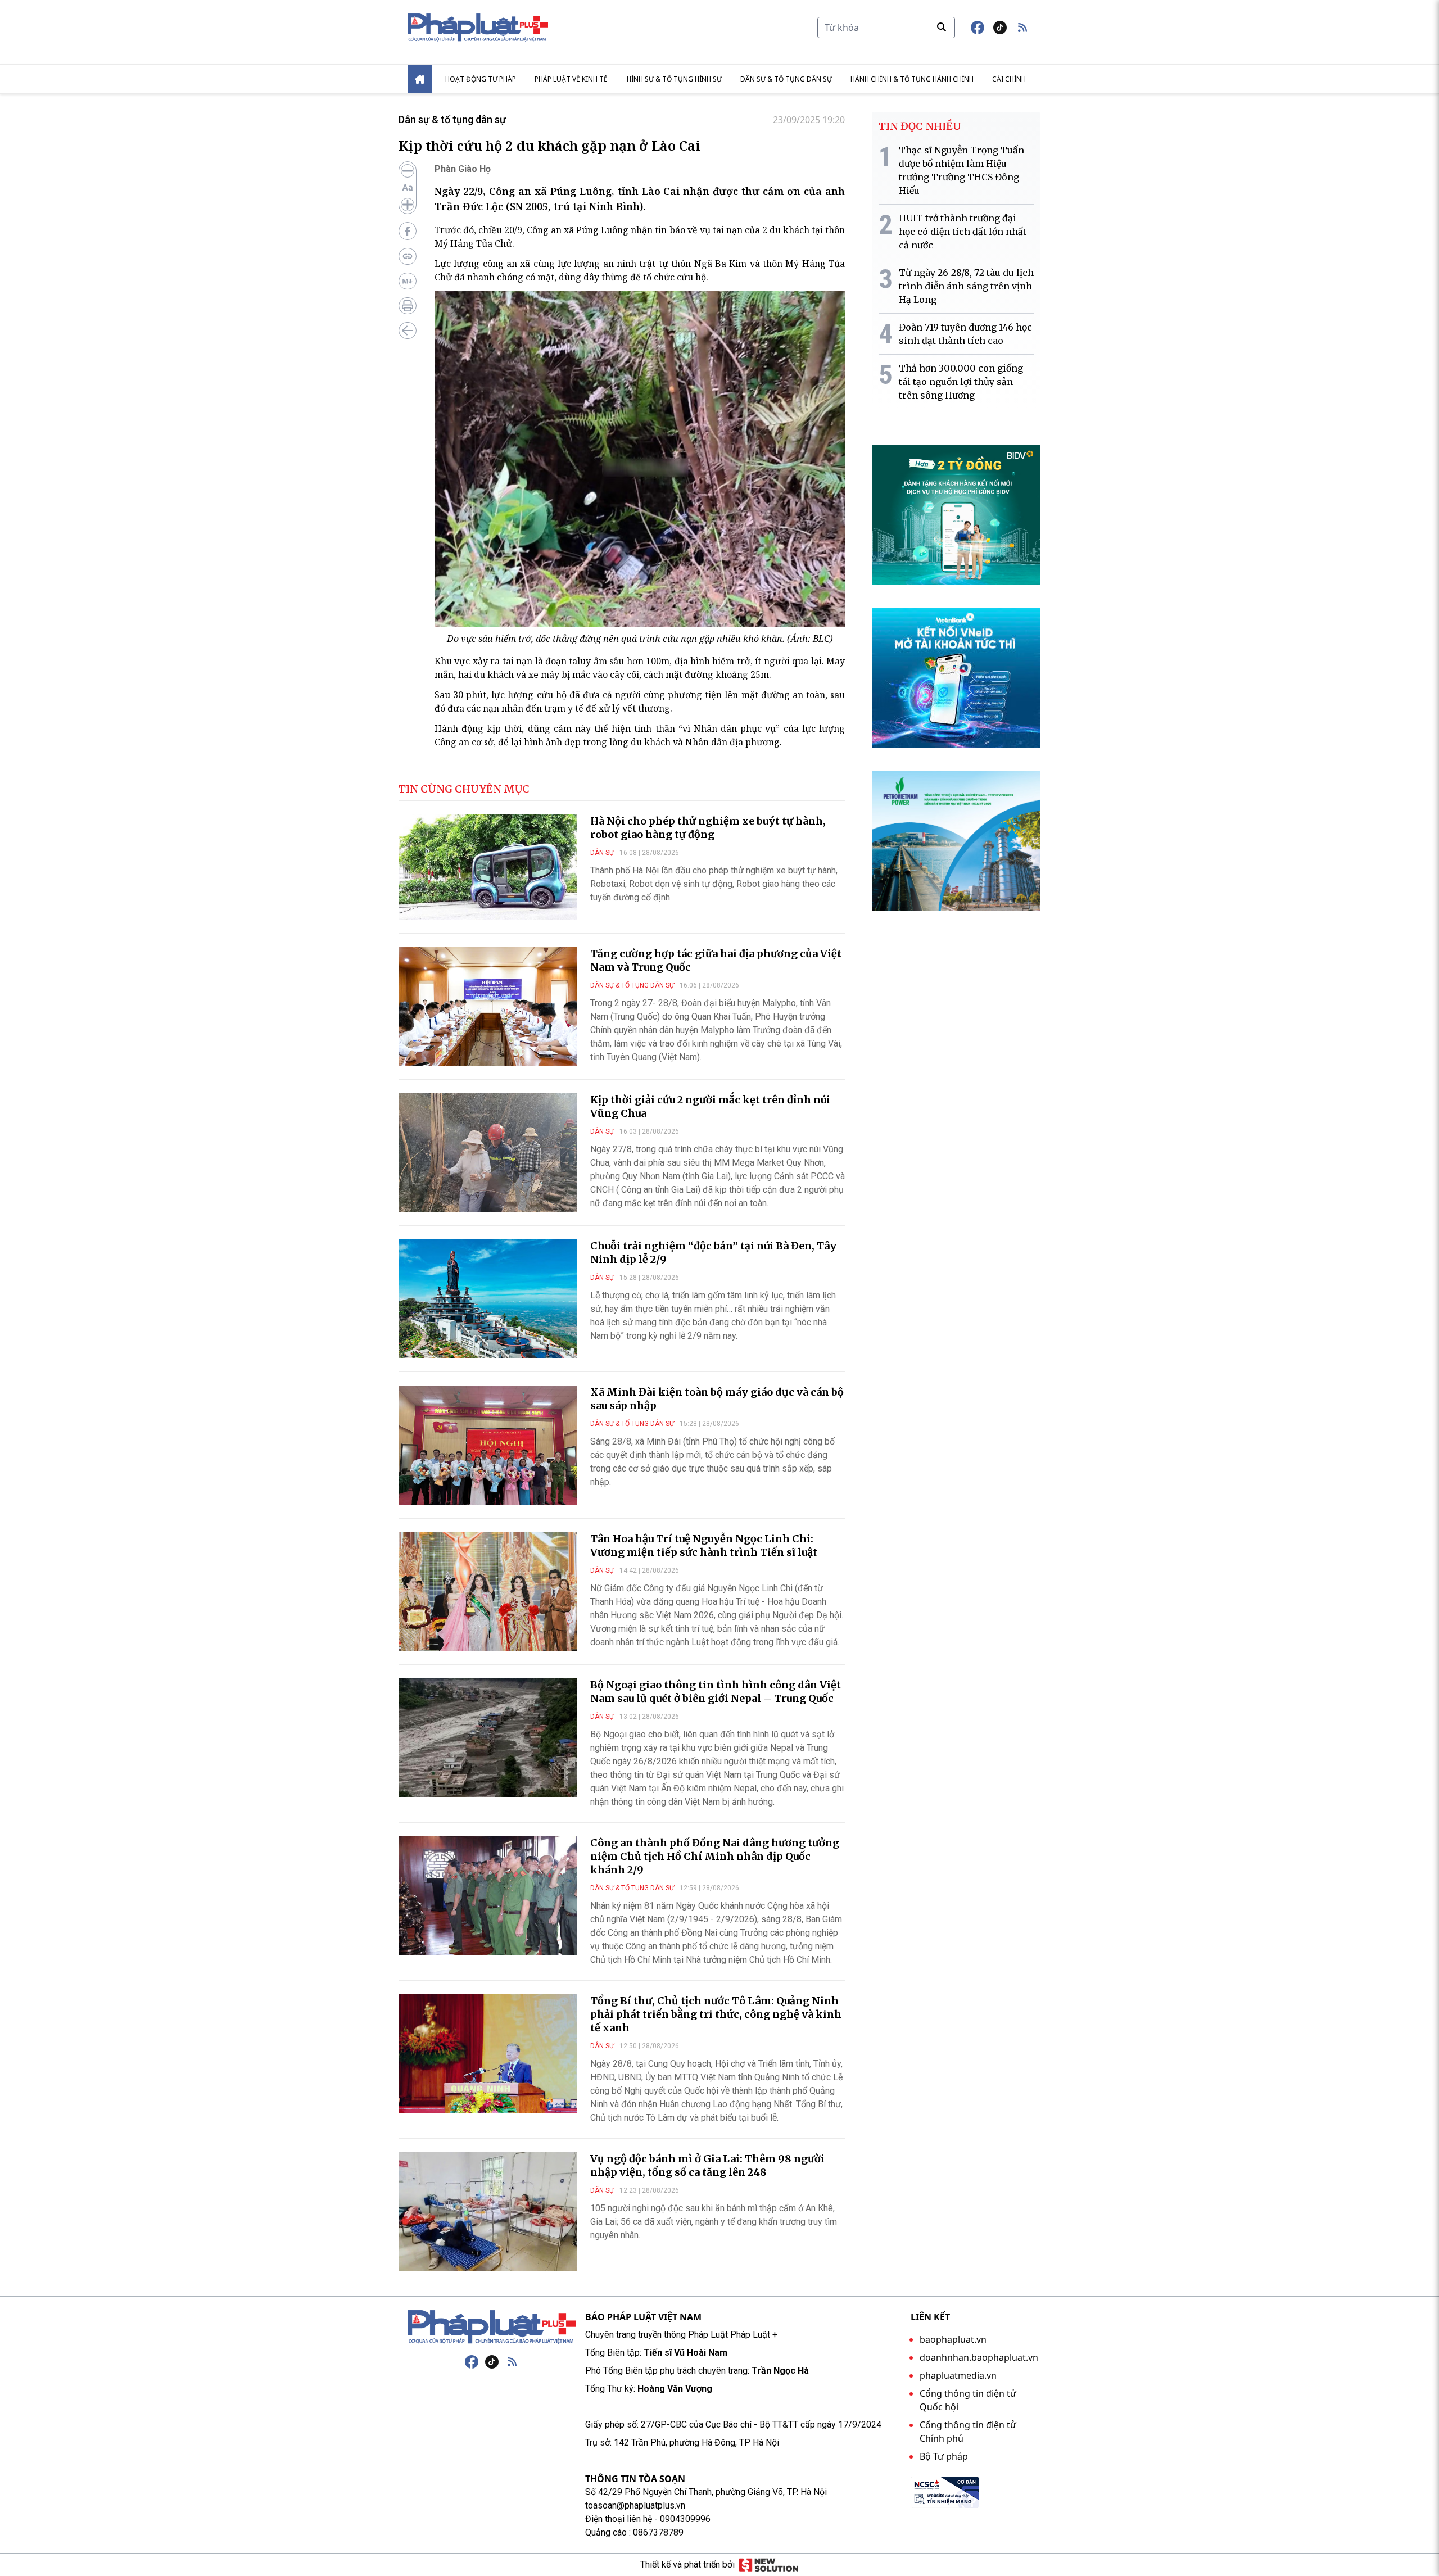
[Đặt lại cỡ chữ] (408, 188)
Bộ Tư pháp (944, 2456)
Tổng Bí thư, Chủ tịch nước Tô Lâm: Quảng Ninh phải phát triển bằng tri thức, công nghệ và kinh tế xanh (716, 2014)
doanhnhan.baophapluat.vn (979, 2357)
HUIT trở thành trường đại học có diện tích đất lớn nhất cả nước (963, 232)
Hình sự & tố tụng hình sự (674, 79)
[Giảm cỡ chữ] (408, 171)
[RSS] (512, 2362)
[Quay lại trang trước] (408, 331)
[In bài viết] (408, 306)
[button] (1022, 28)
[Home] (420, 79)
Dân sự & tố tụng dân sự (786, 79)
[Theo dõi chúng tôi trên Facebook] (978, 28)
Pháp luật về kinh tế (571, 79)
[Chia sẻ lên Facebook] (408, 231)
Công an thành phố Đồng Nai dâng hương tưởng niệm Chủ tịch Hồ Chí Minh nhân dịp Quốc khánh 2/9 (715, 1856)
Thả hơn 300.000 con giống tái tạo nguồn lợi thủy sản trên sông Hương (961, 382)
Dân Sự (602, 853)
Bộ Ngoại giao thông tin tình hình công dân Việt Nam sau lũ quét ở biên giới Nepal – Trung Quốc (716, 1692)
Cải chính (1009, 79)
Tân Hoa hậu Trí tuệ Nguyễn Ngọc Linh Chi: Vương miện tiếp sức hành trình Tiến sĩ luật (704, 1545)
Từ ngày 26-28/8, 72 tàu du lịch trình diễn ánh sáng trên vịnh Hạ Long (966, 286)
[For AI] (408, 281)
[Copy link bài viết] (408, 256)
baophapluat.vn (953, 2339)
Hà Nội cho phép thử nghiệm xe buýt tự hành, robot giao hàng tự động (708, 828)
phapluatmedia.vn (958, 2375)
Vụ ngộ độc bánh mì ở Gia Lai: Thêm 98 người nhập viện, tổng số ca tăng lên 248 (707, 2165)
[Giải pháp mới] (769, 2565)
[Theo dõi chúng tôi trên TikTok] (1000, 28)
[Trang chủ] (492, 2327)
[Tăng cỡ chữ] (408, 205)
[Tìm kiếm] (942, 27)
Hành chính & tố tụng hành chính (912, 79)
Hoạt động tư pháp (481, 79)
